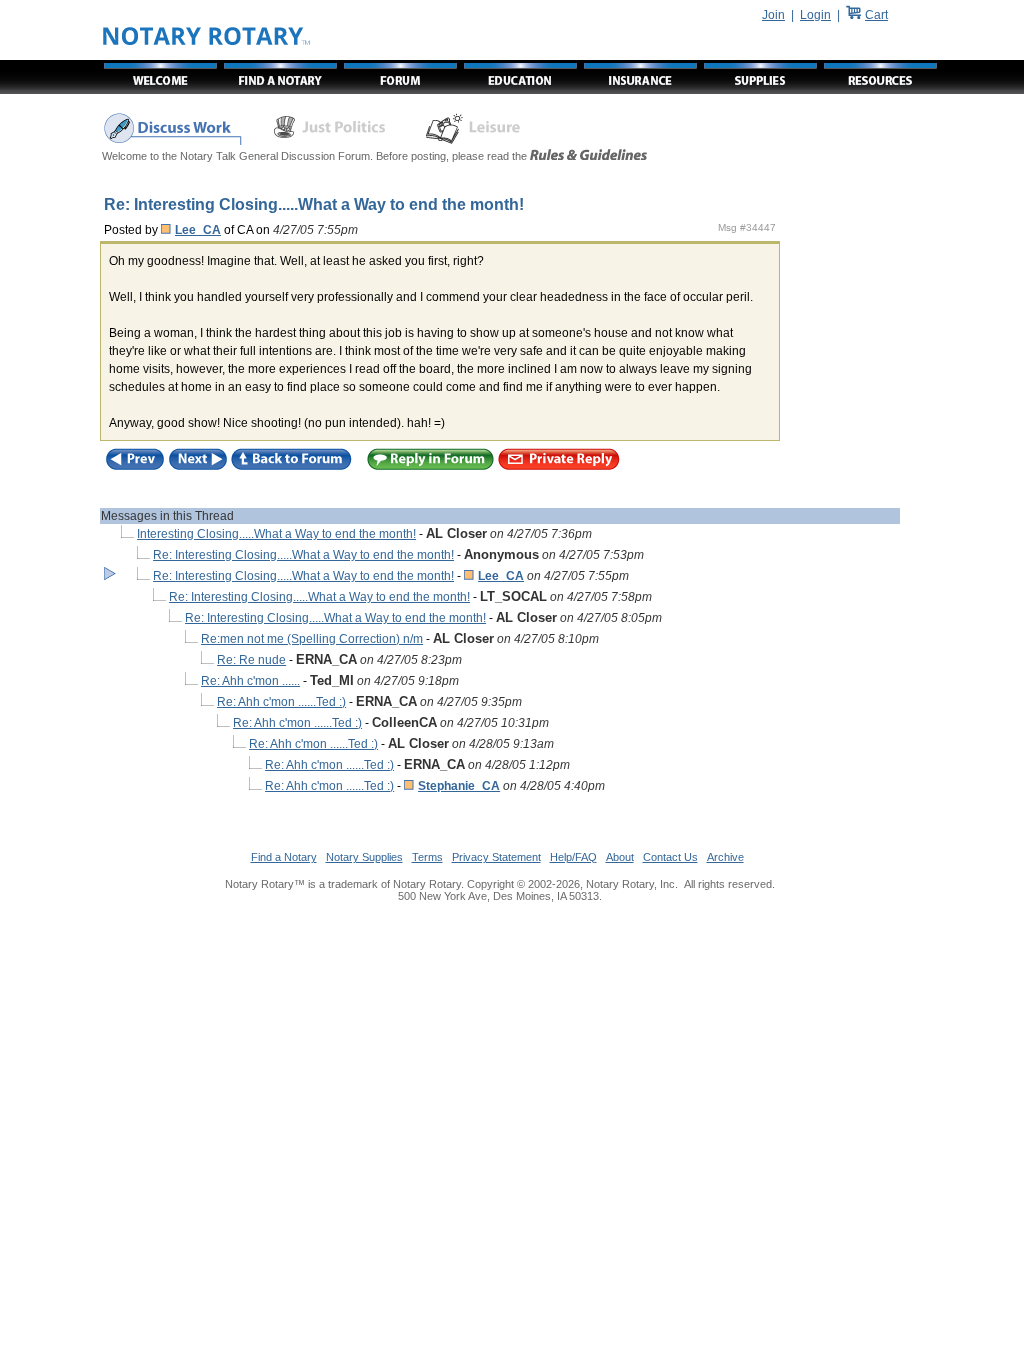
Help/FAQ (573, 857)
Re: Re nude (251, 660)
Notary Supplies (364, 857)
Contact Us (670, 857)
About (620, 857)
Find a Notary (284, 857)
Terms (427, 857)
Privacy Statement (496, 857)
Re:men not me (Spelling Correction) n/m (312, 639)
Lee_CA (198, 230)
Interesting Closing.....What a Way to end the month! (276, 534)
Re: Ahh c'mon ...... (250, 681)
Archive (725, 857)
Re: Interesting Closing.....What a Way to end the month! (303, 555)
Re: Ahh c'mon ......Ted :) (281, 702)
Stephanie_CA (459, 786)
